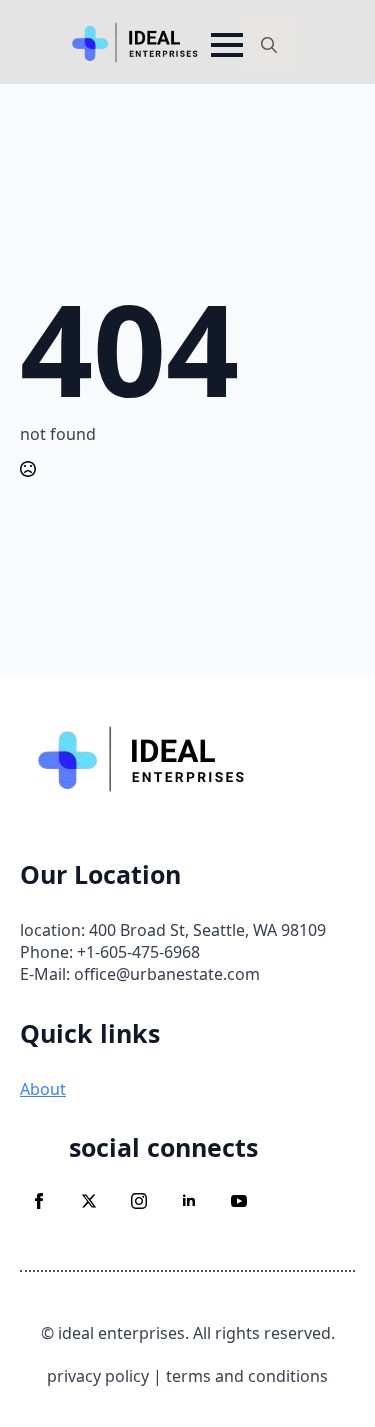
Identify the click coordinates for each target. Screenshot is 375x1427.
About (43, 1089)
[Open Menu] (227, 45)
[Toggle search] (269, 45)
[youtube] (239, 1201)
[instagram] (139, 1201)
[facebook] (39, 1201)
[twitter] (89, 1201)
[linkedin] (189, 1201)
